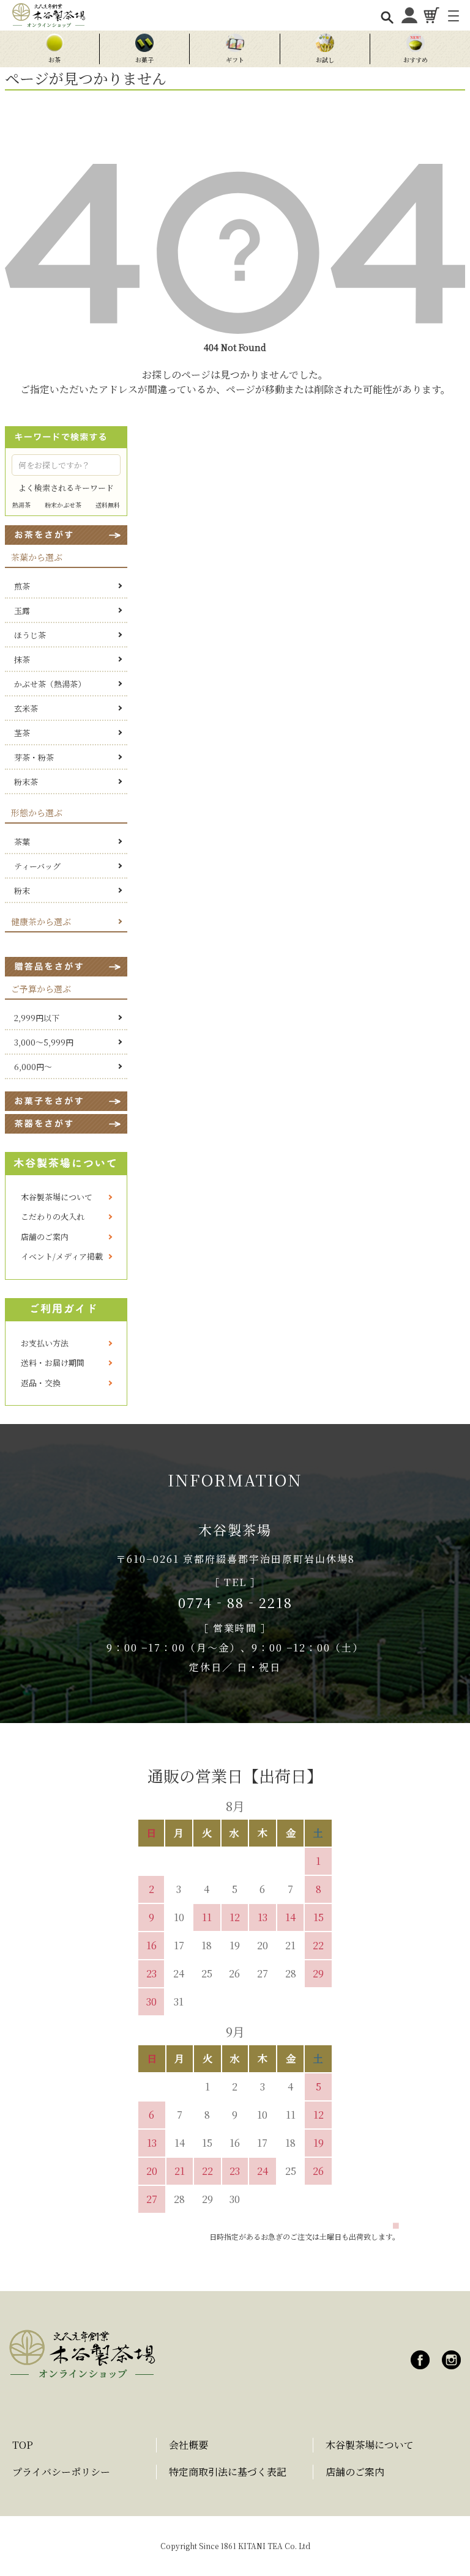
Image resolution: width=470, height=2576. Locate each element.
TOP (23, 2445)
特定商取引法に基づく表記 (228, 2472)
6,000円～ (33, 1067)
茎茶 (22, 733)
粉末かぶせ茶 (63, 505)
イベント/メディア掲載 (62, 1256)
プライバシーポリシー (61, 2472)
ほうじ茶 (30, 635)
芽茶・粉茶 (34, 757)
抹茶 (22, 659)
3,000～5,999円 (44, 1042)
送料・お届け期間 (53, 1363)
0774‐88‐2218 (235, 1602)
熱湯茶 (21, 505)
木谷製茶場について (57, 1197)
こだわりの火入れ (53, 1216)
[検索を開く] (387, 17)
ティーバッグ (37, 866)
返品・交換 (41, 1383)
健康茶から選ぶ (41, 921)
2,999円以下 (37, 1018)
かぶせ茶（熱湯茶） (50, 684)
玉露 (22, 611)
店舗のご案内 (45, 1237)
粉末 (22, 891)
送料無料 (108, 505)
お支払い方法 (45, 1343)
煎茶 (22, 586)
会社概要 (188, 2445)
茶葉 (22, 842)
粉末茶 (26, 782)
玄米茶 (26, 708)
